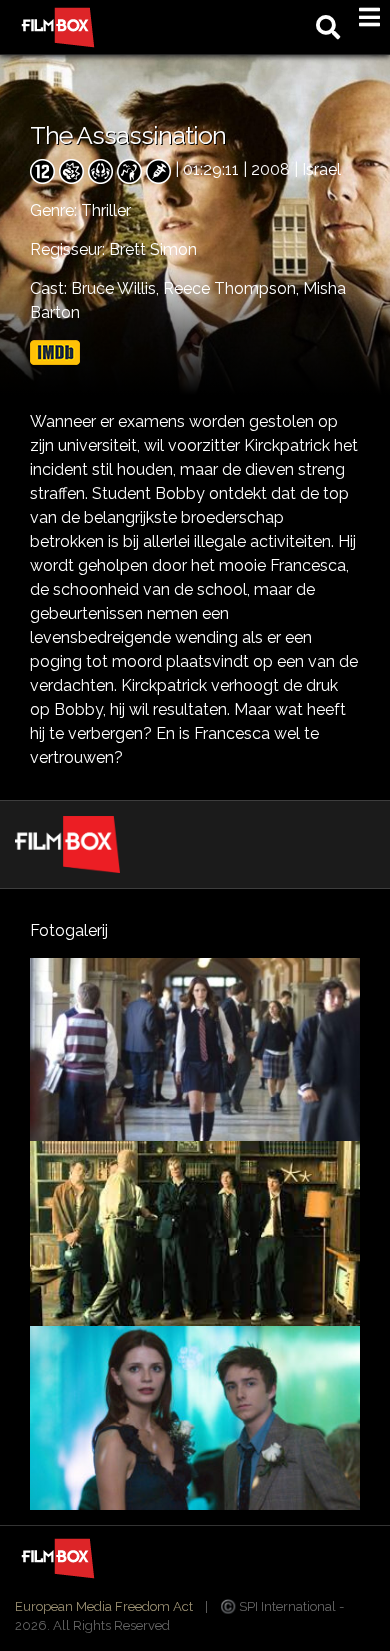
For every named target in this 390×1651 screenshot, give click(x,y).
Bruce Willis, (117, 288)
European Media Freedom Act (104, 1606)
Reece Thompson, (233, 288)
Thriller (106, 210)
